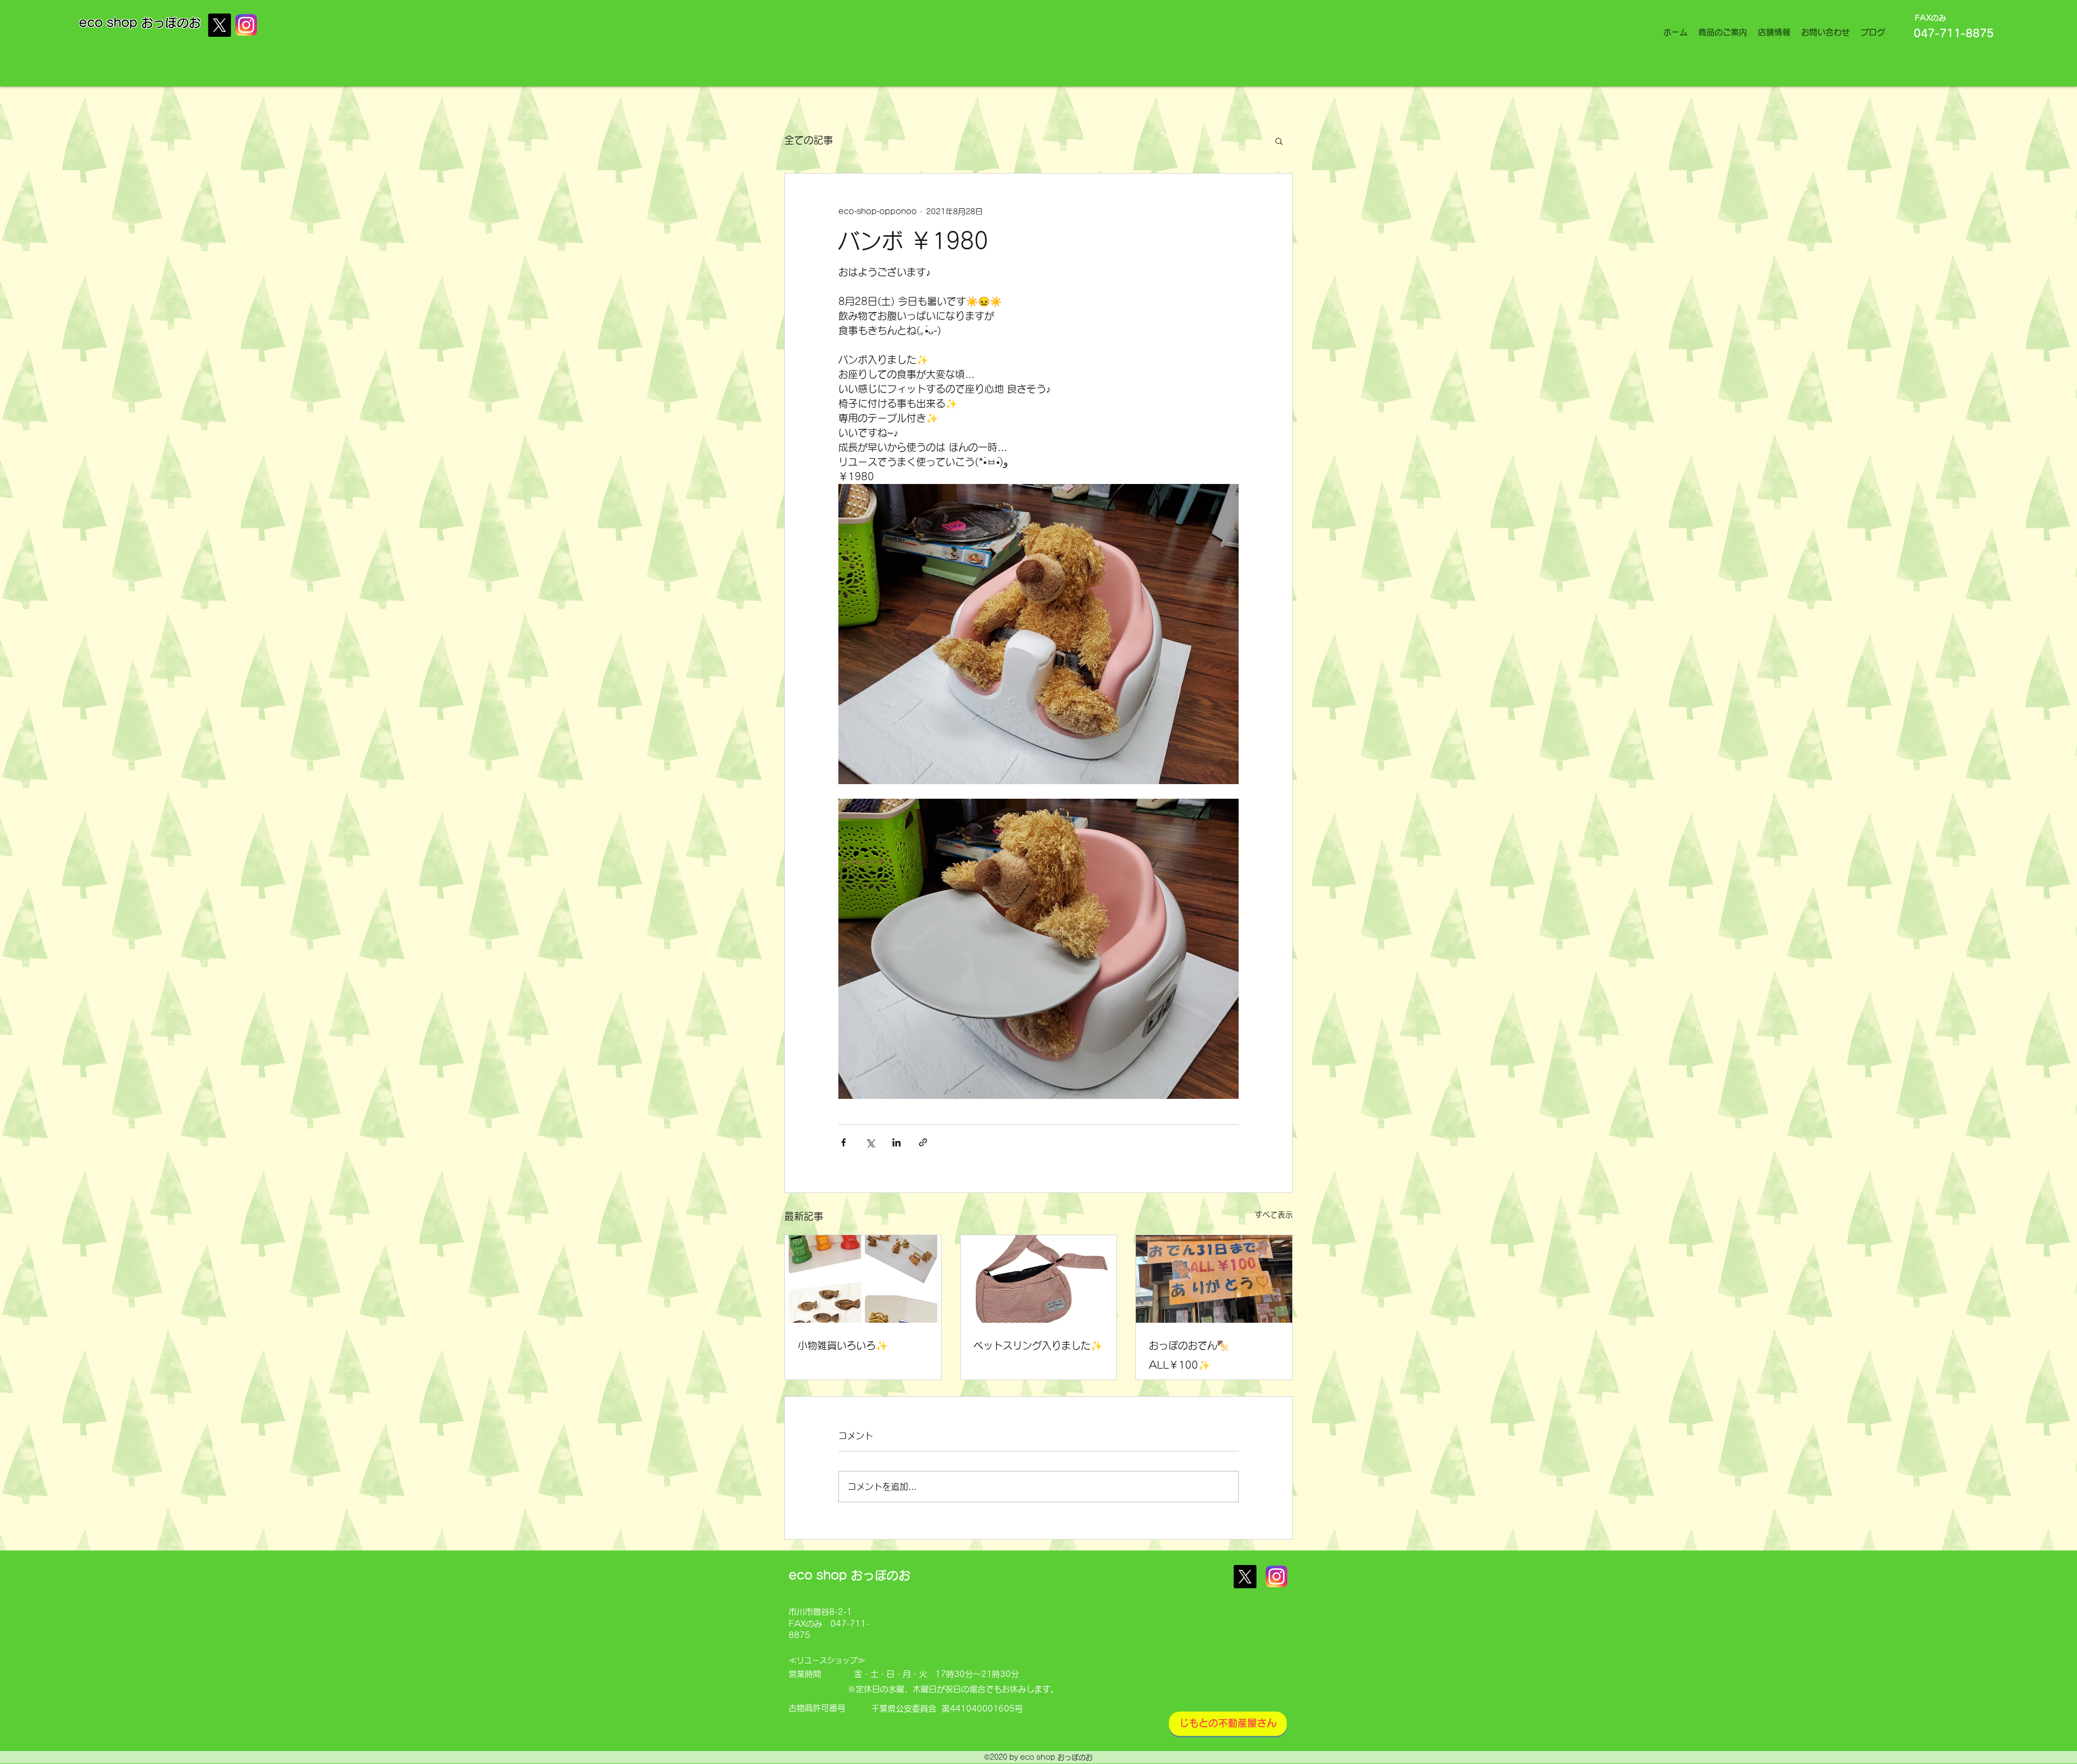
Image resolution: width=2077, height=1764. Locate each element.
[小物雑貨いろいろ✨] (863, 1279)
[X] (219, 25)
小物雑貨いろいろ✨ (843, 1345)
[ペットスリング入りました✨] (1039, 1279)
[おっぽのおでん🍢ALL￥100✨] (1214, 1279)
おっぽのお (171, 23)
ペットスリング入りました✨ (1038, 1345)
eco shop (110, 23)
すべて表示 (1274, 1215)
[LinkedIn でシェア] (897, 1142)
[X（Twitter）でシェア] (870, 1142)
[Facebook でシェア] (844, 1142)
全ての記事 (809, 140)
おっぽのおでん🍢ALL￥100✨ (1189, 1355)
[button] (1279, 141)
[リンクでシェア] (923, 1142)
